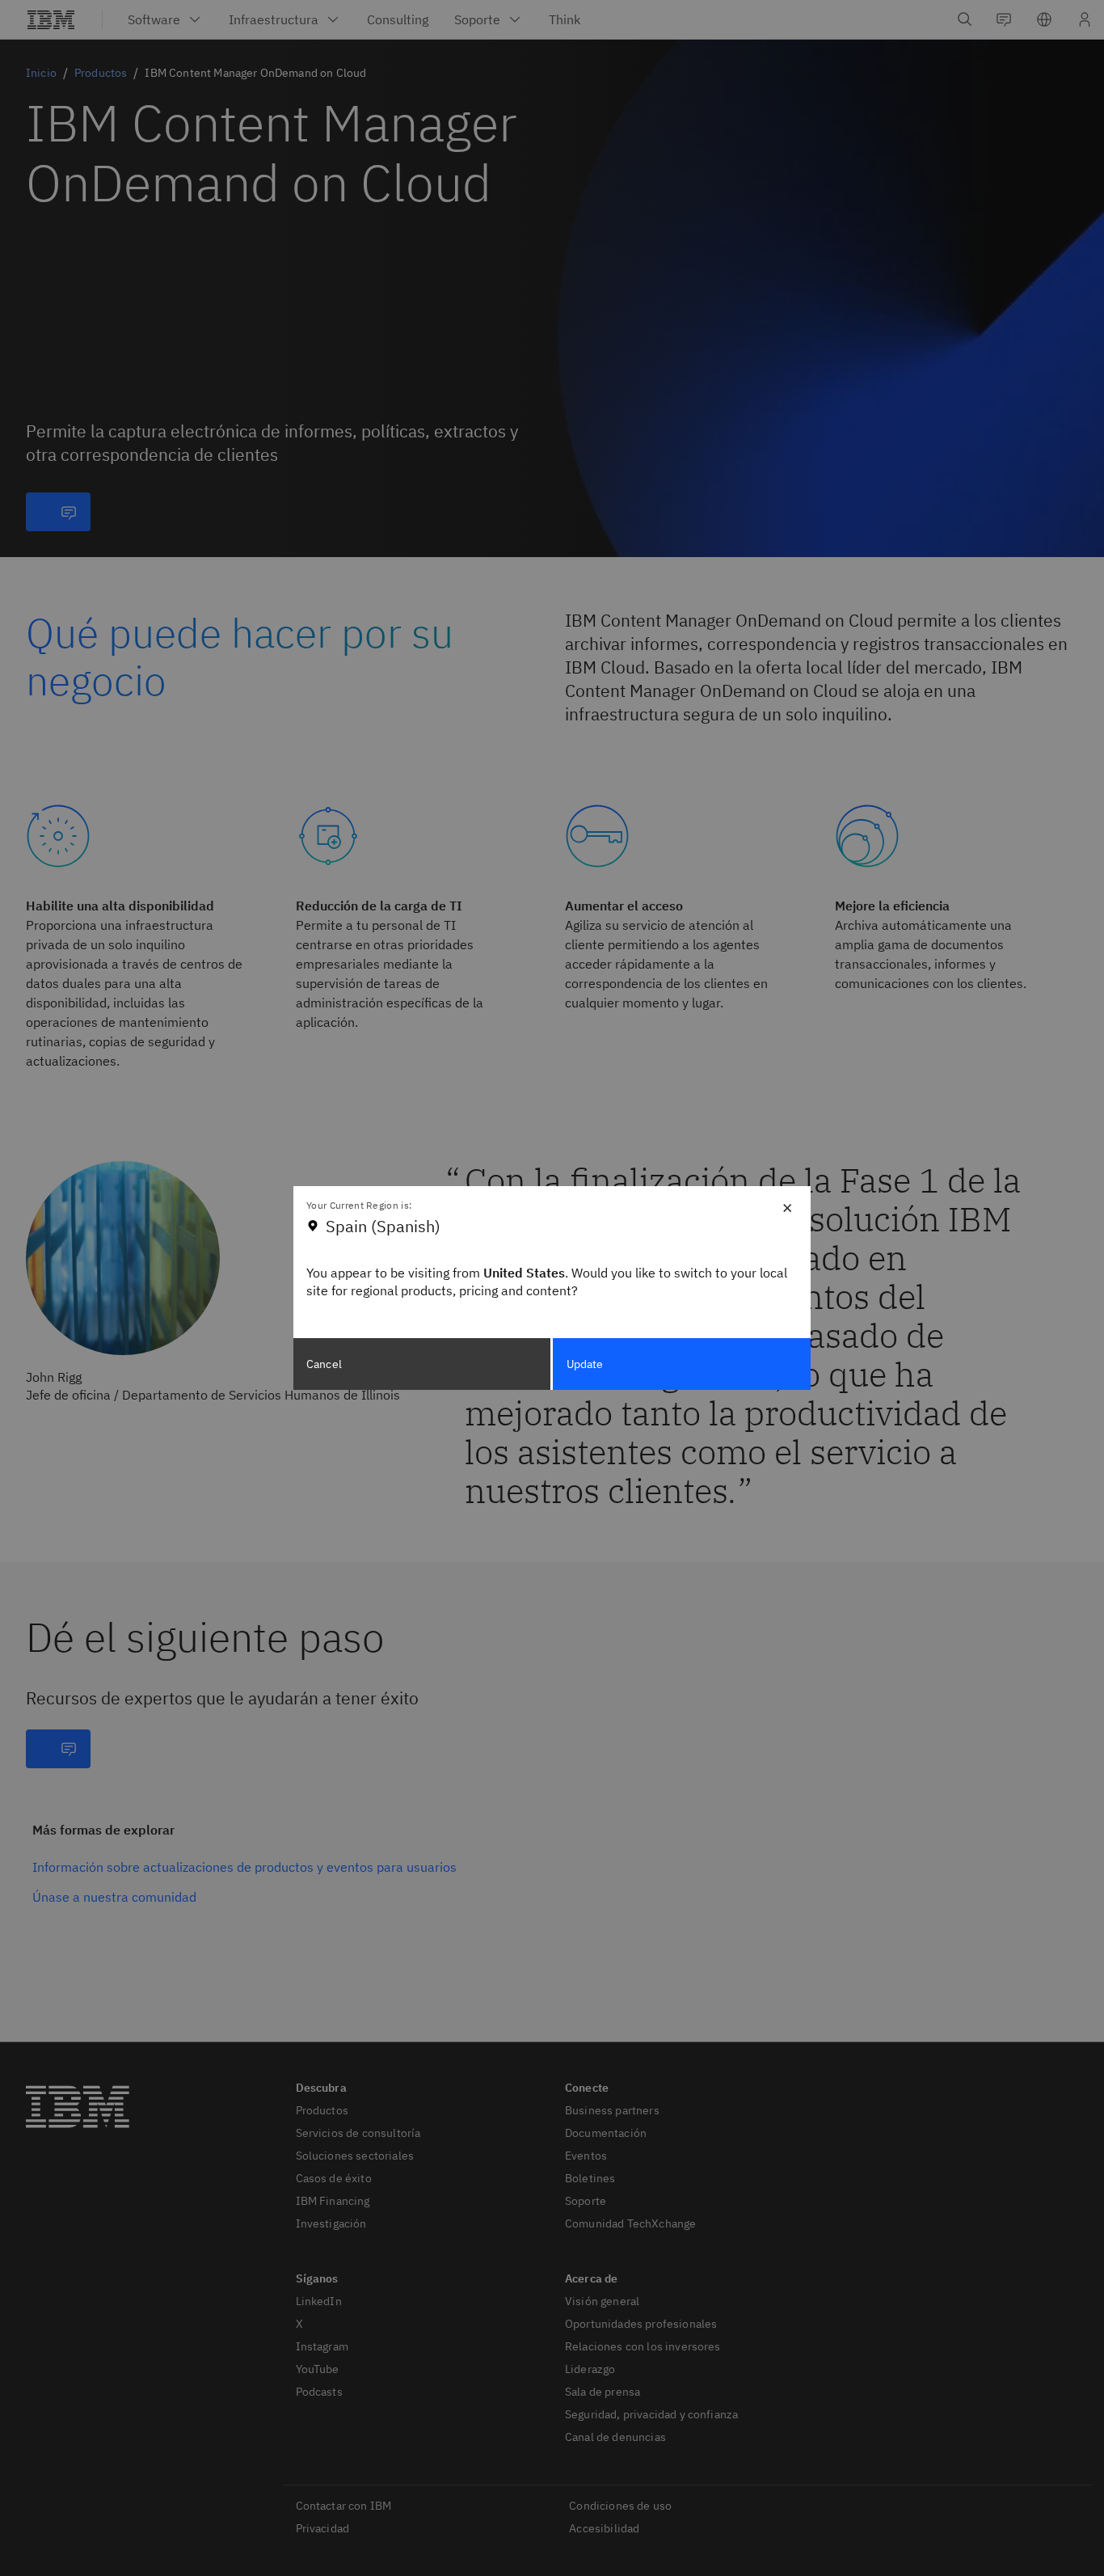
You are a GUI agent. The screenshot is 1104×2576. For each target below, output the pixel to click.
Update (585, 1364)
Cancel (324, 1364)
